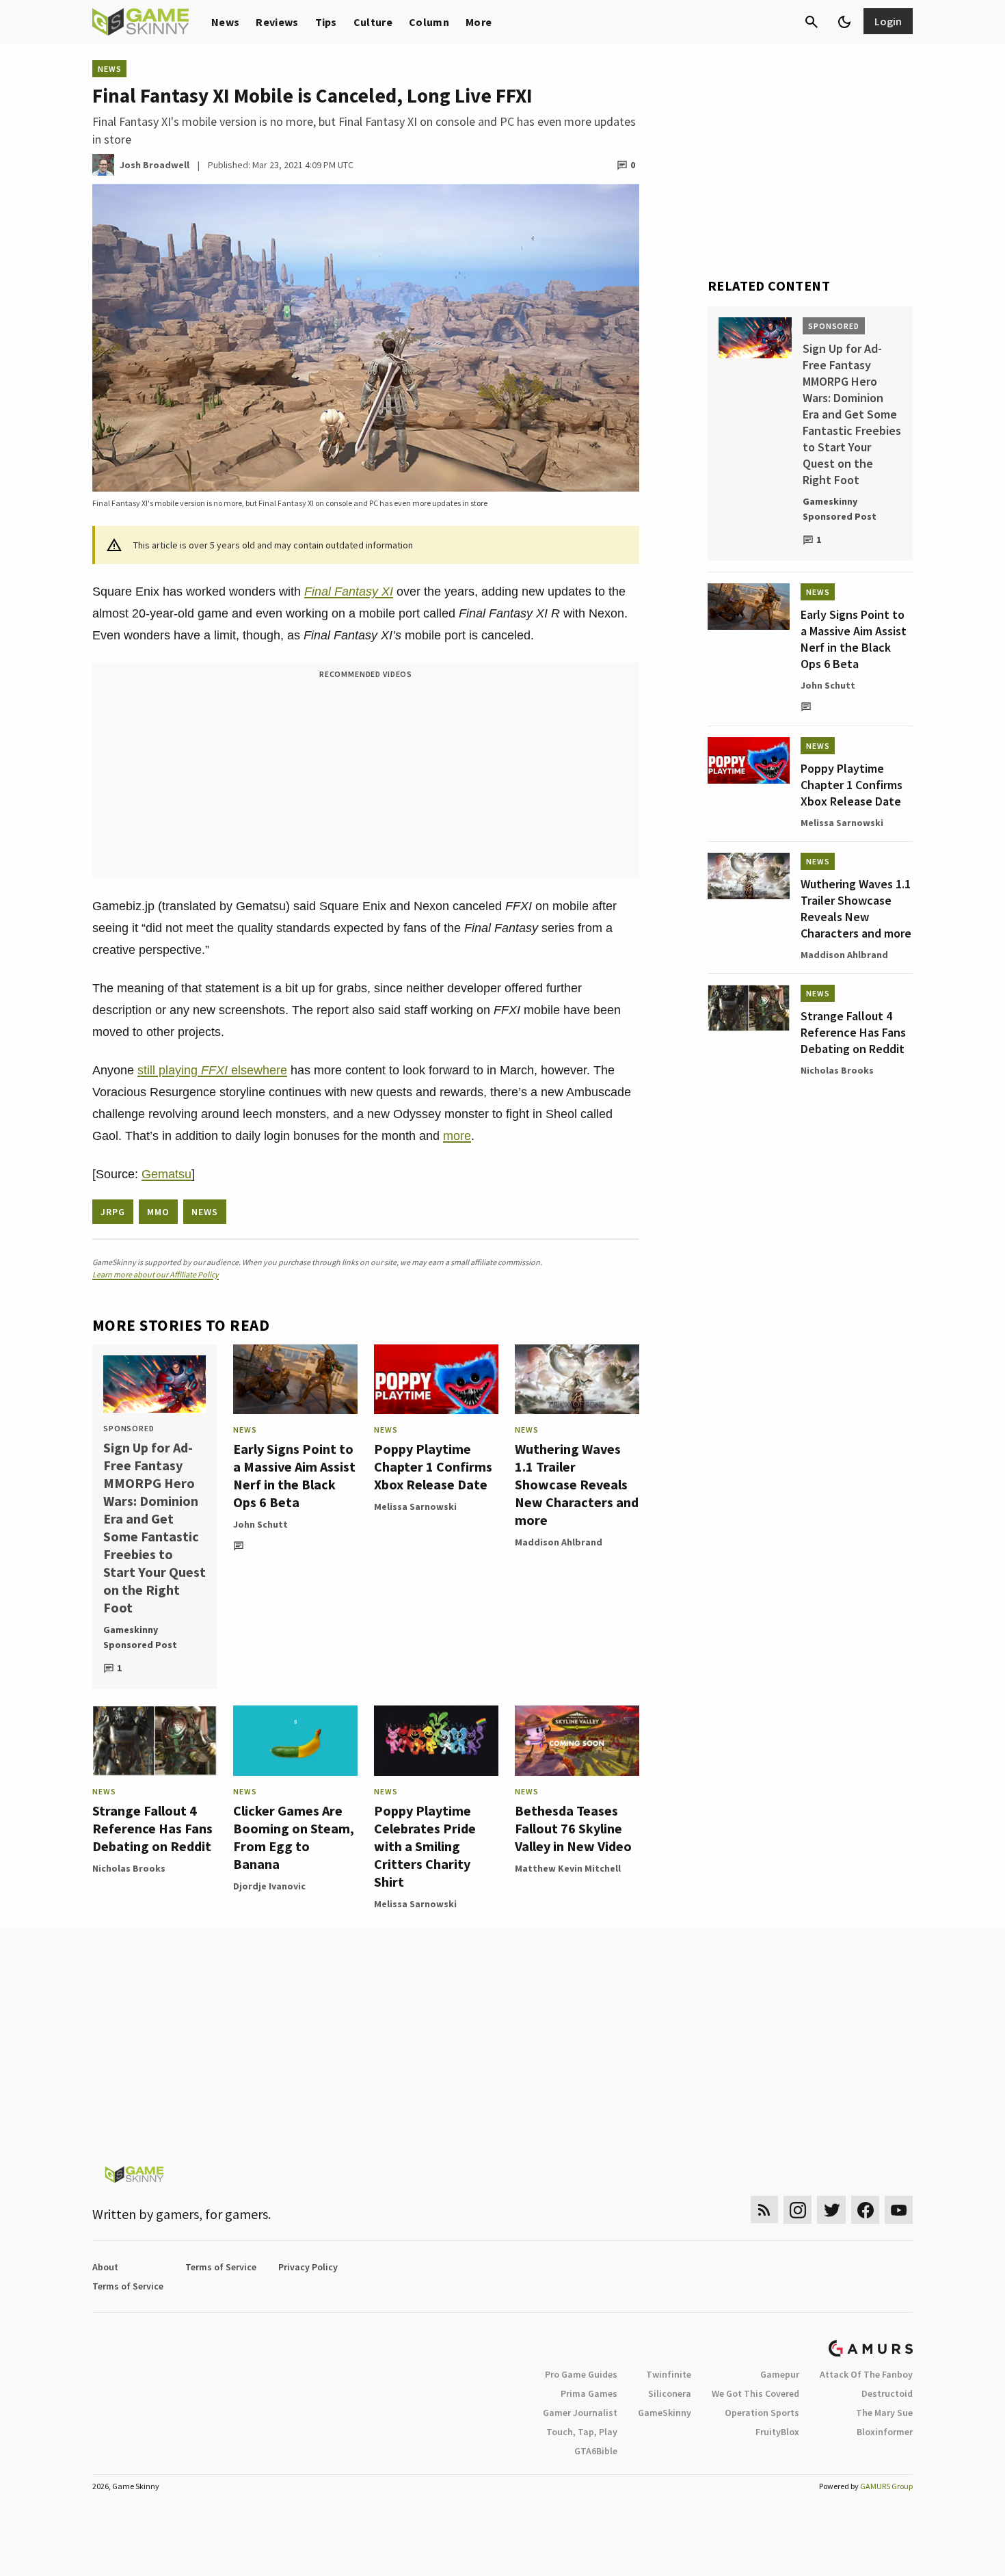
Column (429, 22)
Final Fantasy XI (349, 592)
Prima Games (589, 2393)
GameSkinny (665, 2413)
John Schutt (260, 1524)
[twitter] (831, 2210)
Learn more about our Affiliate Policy (156, 1274)
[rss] (764, 2210)
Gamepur (780, 2374)
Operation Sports (762, 2413)
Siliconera (670, 2393)
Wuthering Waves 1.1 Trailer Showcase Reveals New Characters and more (577, 1484)
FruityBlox (777, 2432)
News (225, 22)
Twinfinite (669, 2374)
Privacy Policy (308, 2267)
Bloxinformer (885, 2432)
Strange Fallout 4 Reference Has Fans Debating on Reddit (152, 1828)
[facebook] (865, 2210)
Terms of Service (221, 2267)
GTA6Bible (596, 2451)
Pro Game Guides (581, 2374)
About (105, 2267)
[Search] (812, 22)
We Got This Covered (755, 2393)
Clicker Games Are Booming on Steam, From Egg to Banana (294, 1837)
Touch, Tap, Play (582, 2432)
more (457, 1136)
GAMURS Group (886, 2486)
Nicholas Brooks (129, 1868)
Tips (326, 22)
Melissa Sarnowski (415, 1506)
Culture (373, 22)
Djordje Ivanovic (269, 1886)
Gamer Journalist (580, 2413)
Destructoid (887, 2393)
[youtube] (899, 2210)
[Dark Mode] (844, 22)
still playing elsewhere (212, 1070)
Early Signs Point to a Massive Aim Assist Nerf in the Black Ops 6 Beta (294, 1475)
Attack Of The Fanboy (866, 2374)
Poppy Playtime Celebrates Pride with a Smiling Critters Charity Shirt (425, 1846)
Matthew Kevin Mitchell (568, 1868)
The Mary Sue (884, 2413)
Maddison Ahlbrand (559, 1542)
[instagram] (798, 2210)
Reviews (277, 22)
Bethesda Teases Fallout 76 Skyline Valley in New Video (573, 1828)
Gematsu (166, 1174)
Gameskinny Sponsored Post (140, 1637)
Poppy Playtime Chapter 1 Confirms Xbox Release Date (433, 1466)
